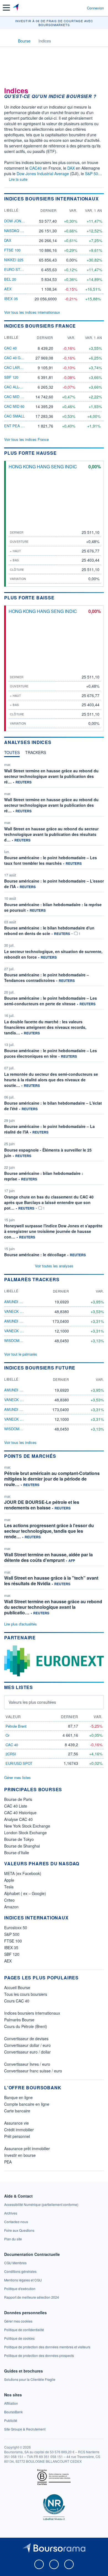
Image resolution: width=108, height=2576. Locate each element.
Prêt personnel (17, 2136)
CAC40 (36, 168)
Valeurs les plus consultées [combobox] (32, 1702)
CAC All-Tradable (21, 387)
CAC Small (14, 416)
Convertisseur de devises (26, 2039)
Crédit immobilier (19, 2130)
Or (7, 1735)
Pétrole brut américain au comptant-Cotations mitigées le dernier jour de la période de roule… (52, 1479)
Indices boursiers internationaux (32, 2013)
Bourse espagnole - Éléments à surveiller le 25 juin (48, 1153)
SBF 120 (11, 377)
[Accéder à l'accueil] (8, 41)
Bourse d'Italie (17, 1853)
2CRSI (11, 1754)
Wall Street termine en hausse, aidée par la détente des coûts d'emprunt (48, 1557)
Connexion (95, 8)
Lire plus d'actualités (20, 1624)
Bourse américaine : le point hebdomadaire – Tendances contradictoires (47, 977)
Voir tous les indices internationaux (32, 312)
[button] (6, 8)
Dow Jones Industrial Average (43, 174)
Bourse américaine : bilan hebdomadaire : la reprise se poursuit (53, 907)
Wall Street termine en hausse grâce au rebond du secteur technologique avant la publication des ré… (51, 776)
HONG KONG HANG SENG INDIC (43, 467)
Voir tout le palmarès (21, 1354)
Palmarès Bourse (19, 2020)
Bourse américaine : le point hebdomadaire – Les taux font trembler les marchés (51, 860)
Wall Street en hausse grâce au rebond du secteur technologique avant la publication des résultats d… (51, 834)
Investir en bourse (20, 2155)
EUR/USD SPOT (19, 1763)
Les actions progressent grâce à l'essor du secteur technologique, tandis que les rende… (49, 1531)
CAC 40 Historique (20, 1813)
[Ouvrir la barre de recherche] (72, 8)
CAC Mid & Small (20, 397)
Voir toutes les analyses (54, 1266)
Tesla (9, 1887)
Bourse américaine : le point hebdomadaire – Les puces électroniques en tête (51, 1053)
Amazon (11, 1907)
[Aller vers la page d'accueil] (16, 8)
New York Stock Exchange (27, 1826)
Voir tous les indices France (26, 439)
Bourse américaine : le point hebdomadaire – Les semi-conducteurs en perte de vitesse (51, 1001)
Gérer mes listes (17, 1777)
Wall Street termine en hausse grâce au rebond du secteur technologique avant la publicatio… (53, 1607)
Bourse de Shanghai (22, 1846)
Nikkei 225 (14, 260)
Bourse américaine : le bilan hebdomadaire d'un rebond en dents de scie (49, 931)
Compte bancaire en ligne (27, 2104)
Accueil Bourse (17, 1987)
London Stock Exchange (25, 1833)
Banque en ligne (18, 2097)
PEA (8, 2162)
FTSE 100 (12, 250)
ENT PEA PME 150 (20, 426)
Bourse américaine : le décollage (35, 1255)
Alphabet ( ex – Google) (25, 1893)
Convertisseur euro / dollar (27, 2052)
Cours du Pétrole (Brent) (26, 2026)
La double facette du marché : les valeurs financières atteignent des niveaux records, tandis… (45, 1027)
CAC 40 (10, 348)
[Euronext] (54, 1660)
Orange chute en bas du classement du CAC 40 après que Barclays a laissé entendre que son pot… (49, 1202)
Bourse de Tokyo (19, 1839)
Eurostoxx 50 (16, 1927)
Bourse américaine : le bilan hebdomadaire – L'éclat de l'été (53, 1106)
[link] (41, 2204)
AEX (8, 289)
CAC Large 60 (17, 367)
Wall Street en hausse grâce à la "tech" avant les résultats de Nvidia (51, 1581)
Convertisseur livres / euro (27, 2064)
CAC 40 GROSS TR (20, 358)
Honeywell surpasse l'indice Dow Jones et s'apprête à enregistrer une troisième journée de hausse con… (53, 1231)
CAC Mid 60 (14, 406)
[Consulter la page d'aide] (80, 8)
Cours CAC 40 (17, 2001)
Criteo (9, 1900)
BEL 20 (10, 279)
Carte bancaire (17, 2111)
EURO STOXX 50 (18, 269)
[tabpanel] (54, 1009)
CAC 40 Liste (16, 1806)
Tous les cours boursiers (26, 1994)
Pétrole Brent (16, 1726)
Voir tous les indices (20, 1442)
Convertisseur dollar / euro (27, 2045)
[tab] (12, 754)
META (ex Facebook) (23, 1873)
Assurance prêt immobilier (27, 2148)
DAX (71, 168)
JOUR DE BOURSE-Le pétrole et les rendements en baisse (42, 1505)
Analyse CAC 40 (18, 1819)
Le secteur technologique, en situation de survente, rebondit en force (53, 954)
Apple (9, 1880)
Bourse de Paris (18, 1799)
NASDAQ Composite (23, 231)
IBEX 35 (11, 299)
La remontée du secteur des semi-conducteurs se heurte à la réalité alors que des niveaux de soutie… (51, 1080)
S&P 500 (93, 174)
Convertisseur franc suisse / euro (33, 2071)
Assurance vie (16, 2123)
